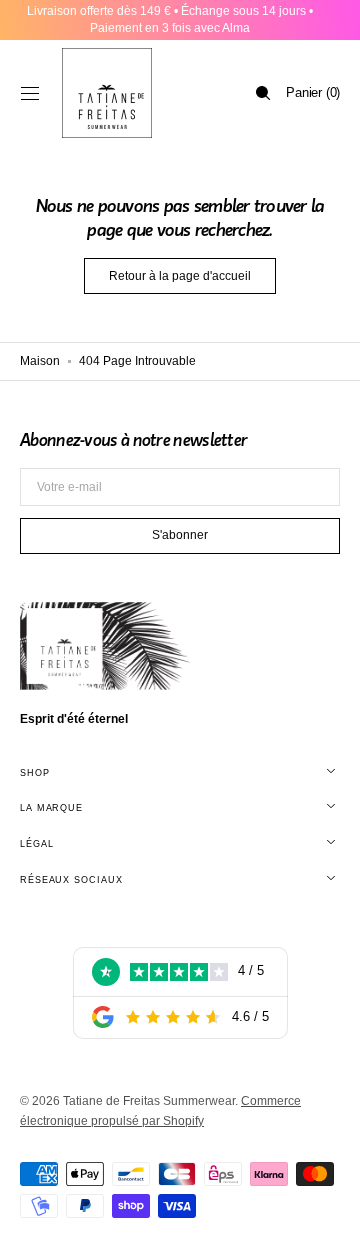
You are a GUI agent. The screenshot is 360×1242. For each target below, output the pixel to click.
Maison (40, 361)
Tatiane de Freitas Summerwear (149, 1101)
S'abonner (180, 535)
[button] (30, 93)
